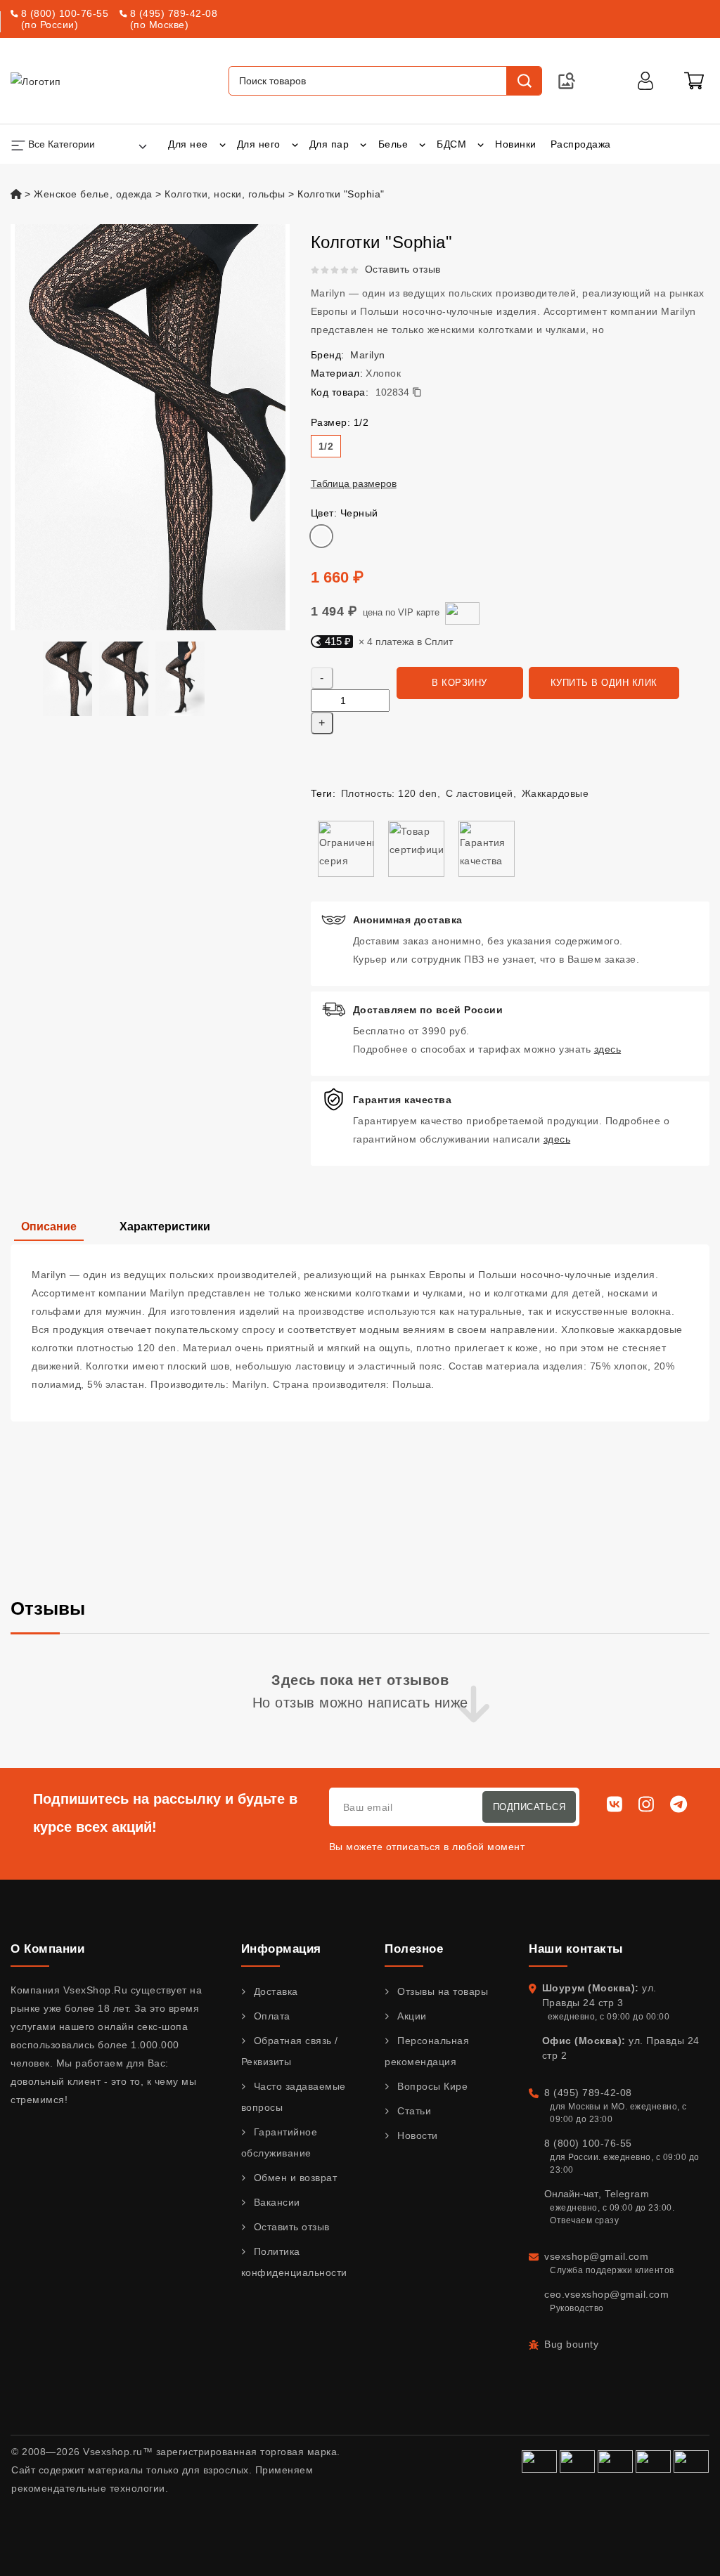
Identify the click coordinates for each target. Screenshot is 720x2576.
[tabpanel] (360, 1333)
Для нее (188, 144)
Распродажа (581, 144)
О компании (47, 1949)
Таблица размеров (354, 483)
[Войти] (645, 81)
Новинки (516, 144)
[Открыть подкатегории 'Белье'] (422, 144)
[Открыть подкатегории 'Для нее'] (223, 144)
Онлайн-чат (571, 2194)
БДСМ (451, 144)
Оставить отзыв (403, 269)
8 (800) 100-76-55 (65, 13)
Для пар (329, 144)
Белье (393, 144)
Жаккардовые (555, 793)
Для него (259, 144)
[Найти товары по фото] (567, 81)
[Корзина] (694, 81)
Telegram (627, 2194)
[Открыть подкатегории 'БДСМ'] (481, 144)
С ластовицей (480, 793)
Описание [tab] (49, 1227)
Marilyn (368, 355)
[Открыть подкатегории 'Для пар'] (363, 144)
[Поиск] (524, 81)
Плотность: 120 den (389, 793)
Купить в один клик (604, 683)
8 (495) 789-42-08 (174, 13)
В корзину (459, 683)
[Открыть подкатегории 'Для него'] (295, 144)
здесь (608, 1049)
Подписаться (529, 1807)
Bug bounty (571, 2344)
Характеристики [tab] (165, 1227)
